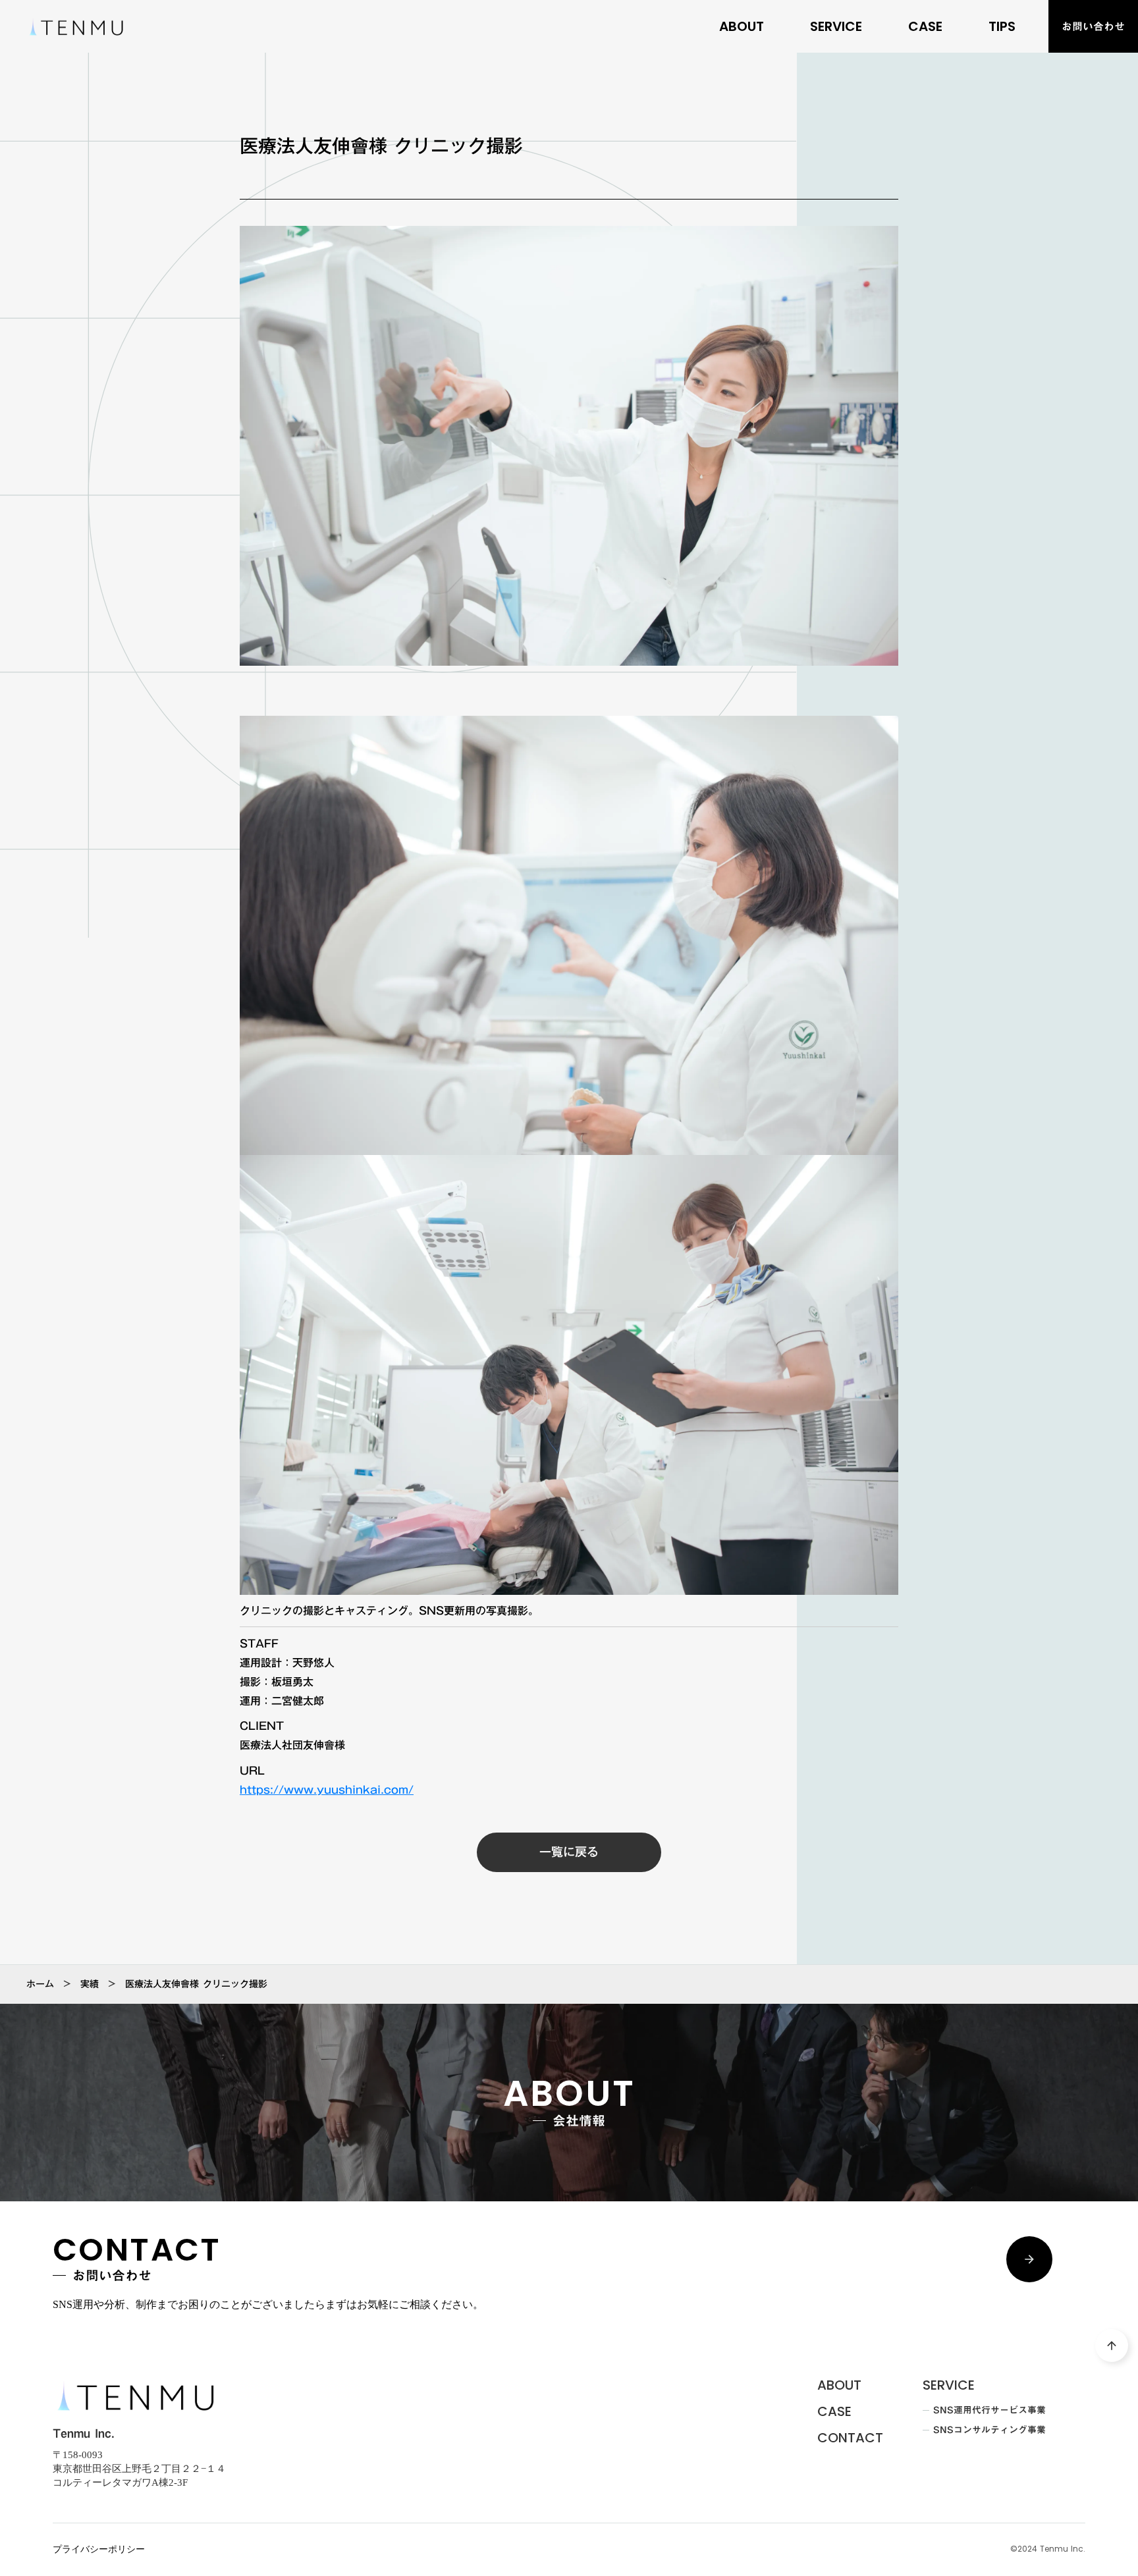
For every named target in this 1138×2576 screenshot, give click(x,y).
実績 (90, 1984)
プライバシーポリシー (99, 2549)
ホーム (40, 1984)
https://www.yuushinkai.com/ (327, 1790)
